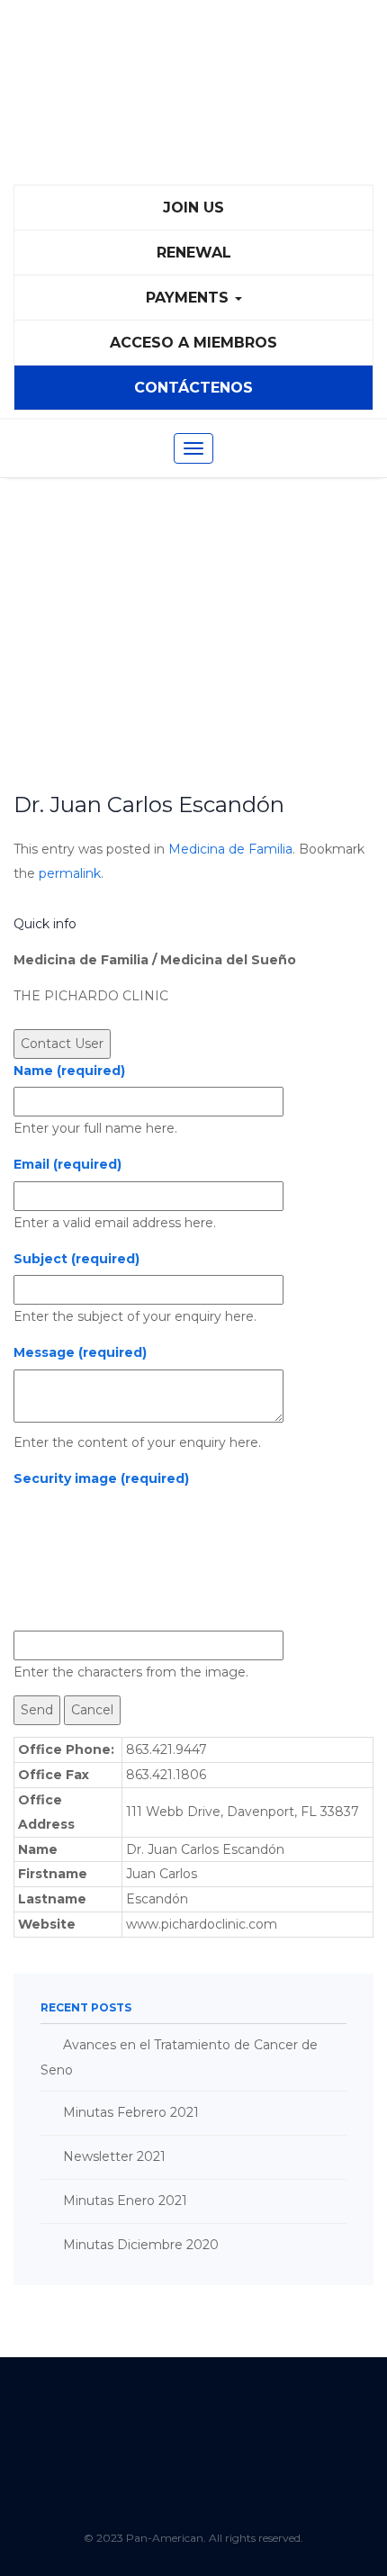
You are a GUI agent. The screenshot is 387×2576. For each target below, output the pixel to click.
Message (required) (80, 1352)
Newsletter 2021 (114, 2156)
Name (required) (69, 1071)
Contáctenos (193, 388)
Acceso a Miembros (193, 343)
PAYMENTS (189, 298)
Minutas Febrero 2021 (131, 2112)
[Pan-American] (193, 100)
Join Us (193, 208)
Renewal (194, 253)
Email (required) (67, 1164)
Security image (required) (101, 1478)
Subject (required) (76, 1259)
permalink (70, 873)
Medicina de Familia (230, 849)
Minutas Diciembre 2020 (141, 2245)
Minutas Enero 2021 (125, 2201)
